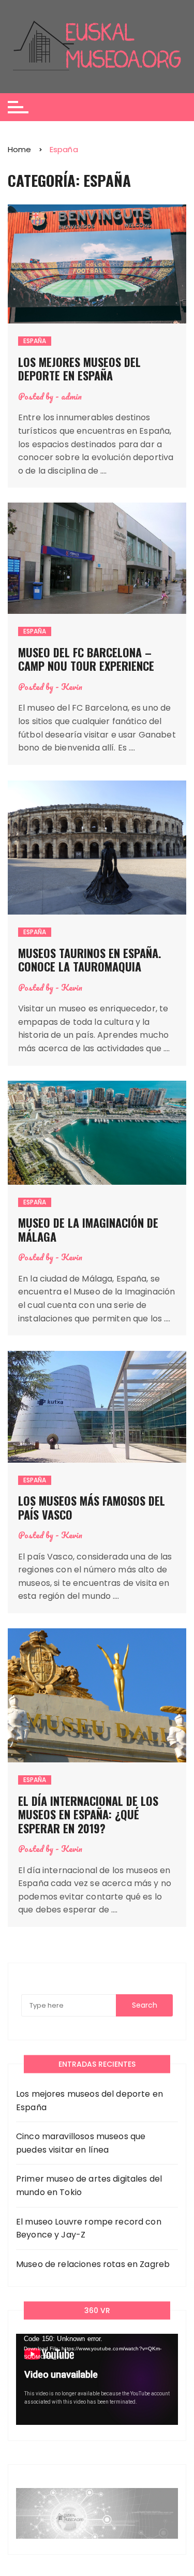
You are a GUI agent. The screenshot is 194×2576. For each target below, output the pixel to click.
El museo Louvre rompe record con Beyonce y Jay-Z (89, 2228)
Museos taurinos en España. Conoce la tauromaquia (90, 960)
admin (71, 396)
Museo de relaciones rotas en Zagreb (93, 2264)
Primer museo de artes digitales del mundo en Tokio (89, 2185)
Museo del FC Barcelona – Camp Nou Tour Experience (86, 659)
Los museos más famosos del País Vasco (92, 1507)
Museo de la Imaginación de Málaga (88, 1229)
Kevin (72, 687)
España (35, 341)
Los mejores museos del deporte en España (79, 369)
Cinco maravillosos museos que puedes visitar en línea (81, 2143)
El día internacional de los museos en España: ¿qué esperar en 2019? (88, 1814)
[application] (97, 2379)
